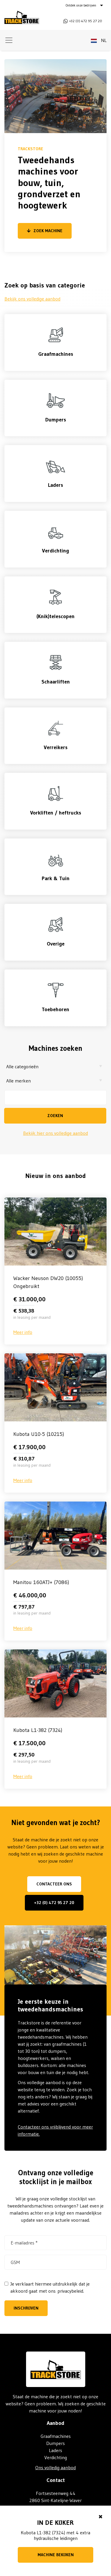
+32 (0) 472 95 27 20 (54, 1903)
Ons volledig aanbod (55, 2467)
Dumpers (55, 2443)
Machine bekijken (56, 2555)
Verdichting (56, 2457)
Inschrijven (26, 2308)
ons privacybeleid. (66, 2291)
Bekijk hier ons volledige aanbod (55, 1133)
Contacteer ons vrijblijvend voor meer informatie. (55, 2130)
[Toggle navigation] (9, 40)
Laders (55, 2450)
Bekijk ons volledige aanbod (32, 299)
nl (103, 40)
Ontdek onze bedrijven (81, 5)
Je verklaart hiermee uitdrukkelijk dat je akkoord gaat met (50, 2287)
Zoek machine (48, 231)
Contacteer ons (54, 1884)
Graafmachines (56, 2436)
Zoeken (55, 1116)
